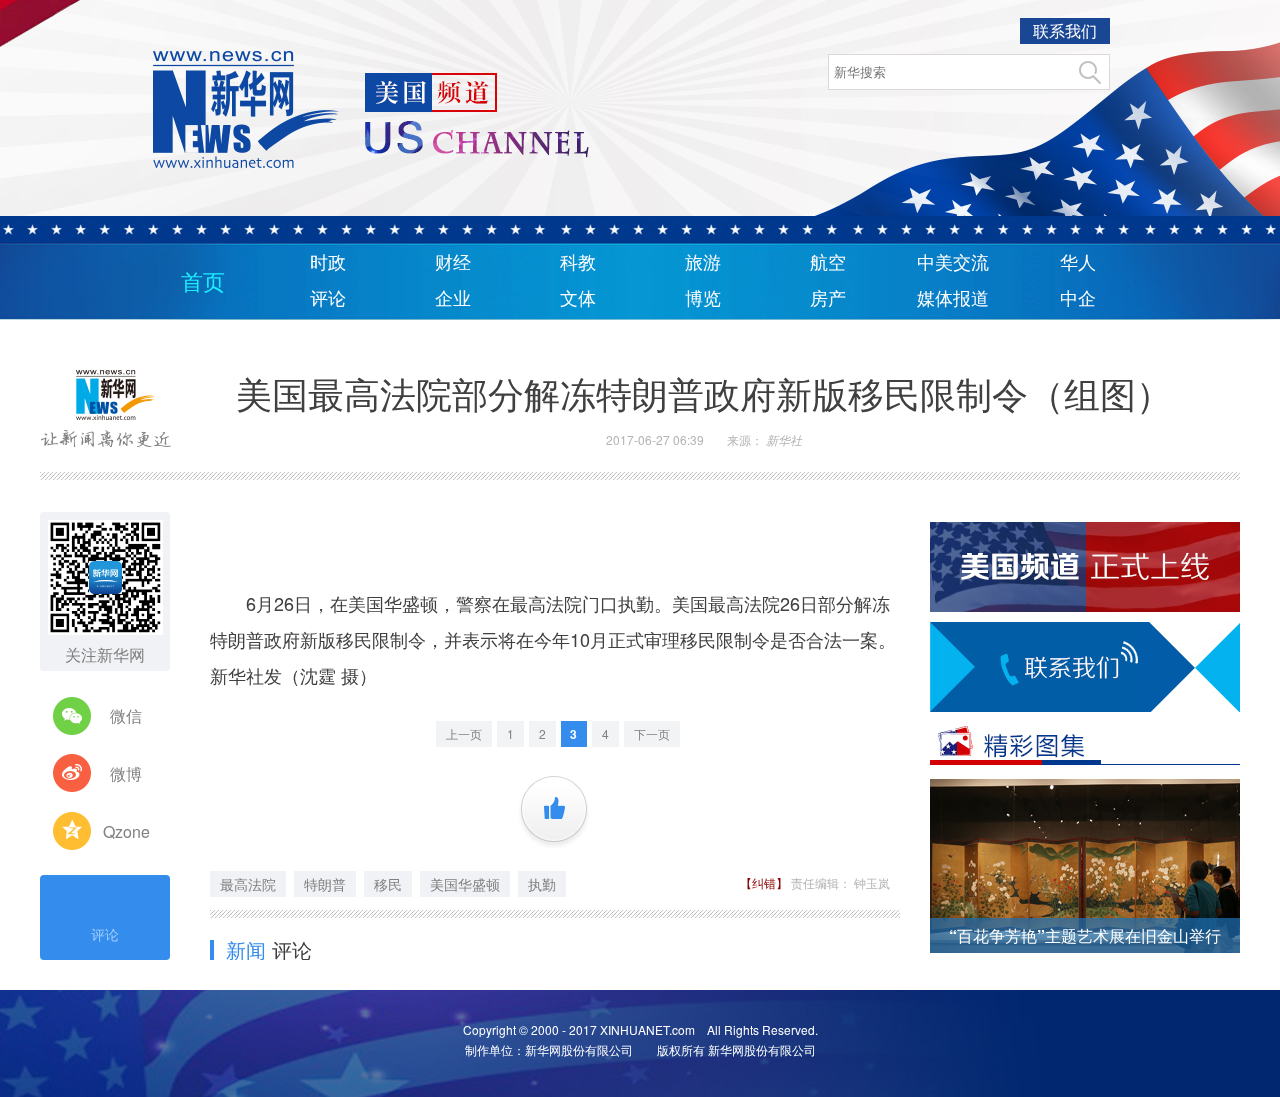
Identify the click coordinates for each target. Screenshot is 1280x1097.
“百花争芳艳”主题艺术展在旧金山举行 (1085, 935)
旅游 (703, 263)
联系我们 (1065, 30)
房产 (828, 299)
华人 (1078, 263)
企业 (453, 299)
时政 (328, 263)
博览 (703, 299)
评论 (328, 299)
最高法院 (248, 884)
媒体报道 (953, 299)
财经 (453, 263)
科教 (578, 263)
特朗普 (325, 884)
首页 (203, 282)
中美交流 (953, 263)
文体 (578, 299)
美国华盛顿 (465, 884)
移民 (388, 884)
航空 (828, 263)
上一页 (464, 733)
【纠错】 (765, 882)
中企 (1078, 299)
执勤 (542, 884)
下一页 (652, 733)
